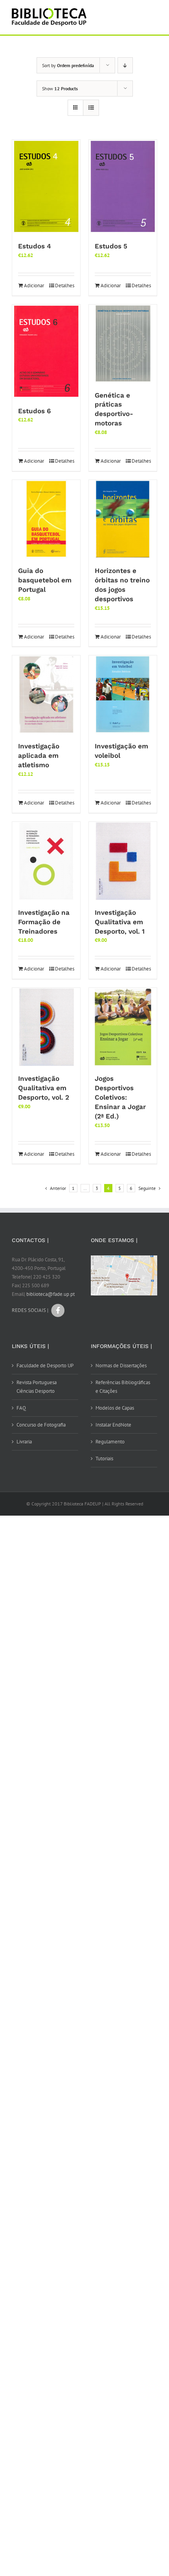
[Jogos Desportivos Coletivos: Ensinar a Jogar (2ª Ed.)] (123, 1027)
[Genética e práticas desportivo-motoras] (123, 344)
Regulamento (110, 1442)
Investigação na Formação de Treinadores (44, 922)
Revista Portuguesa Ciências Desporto (37, 1387)
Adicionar (34, 286)
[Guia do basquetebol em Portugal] (46, 519)
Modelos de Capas (115, 1408)
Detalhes (65, 286)
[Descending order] (125, 65)
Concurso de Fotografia (41, 1425)
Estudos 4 (35, 246)
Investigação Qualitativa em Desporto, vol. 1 (120, 922)
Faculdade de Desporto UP (45, 1366)
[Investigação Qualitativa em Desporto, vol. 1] (123, 861)
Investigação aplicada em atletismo (39, 755)
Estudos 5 (111, 246)
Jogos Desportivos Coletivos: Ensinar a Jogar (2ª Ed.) (120, 1097)
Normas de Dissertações (121, 1366)
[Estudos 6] (46, 352)
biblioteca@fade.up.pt (51, 1294)
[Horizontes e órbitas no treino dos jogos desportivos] (123, 519)
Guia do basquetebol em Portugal (45, 580)
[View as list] (91, 108)
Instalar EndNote (113, 1425)
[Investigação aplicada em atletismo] (46, 695)
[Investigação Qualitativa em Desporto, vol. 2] (46, 1027)
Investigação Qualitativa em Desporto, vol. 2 (44, 1088)
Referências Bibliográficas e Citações (123, 1387)
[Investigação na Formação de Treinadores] (46, 861)
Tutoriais (104, 1459)
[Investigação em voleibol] (123, 695)
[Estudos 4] (46, 187)
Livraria (24, 1442)
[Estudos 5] (123, 187)
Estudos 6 (34, 411)
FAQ (21, 1408)
